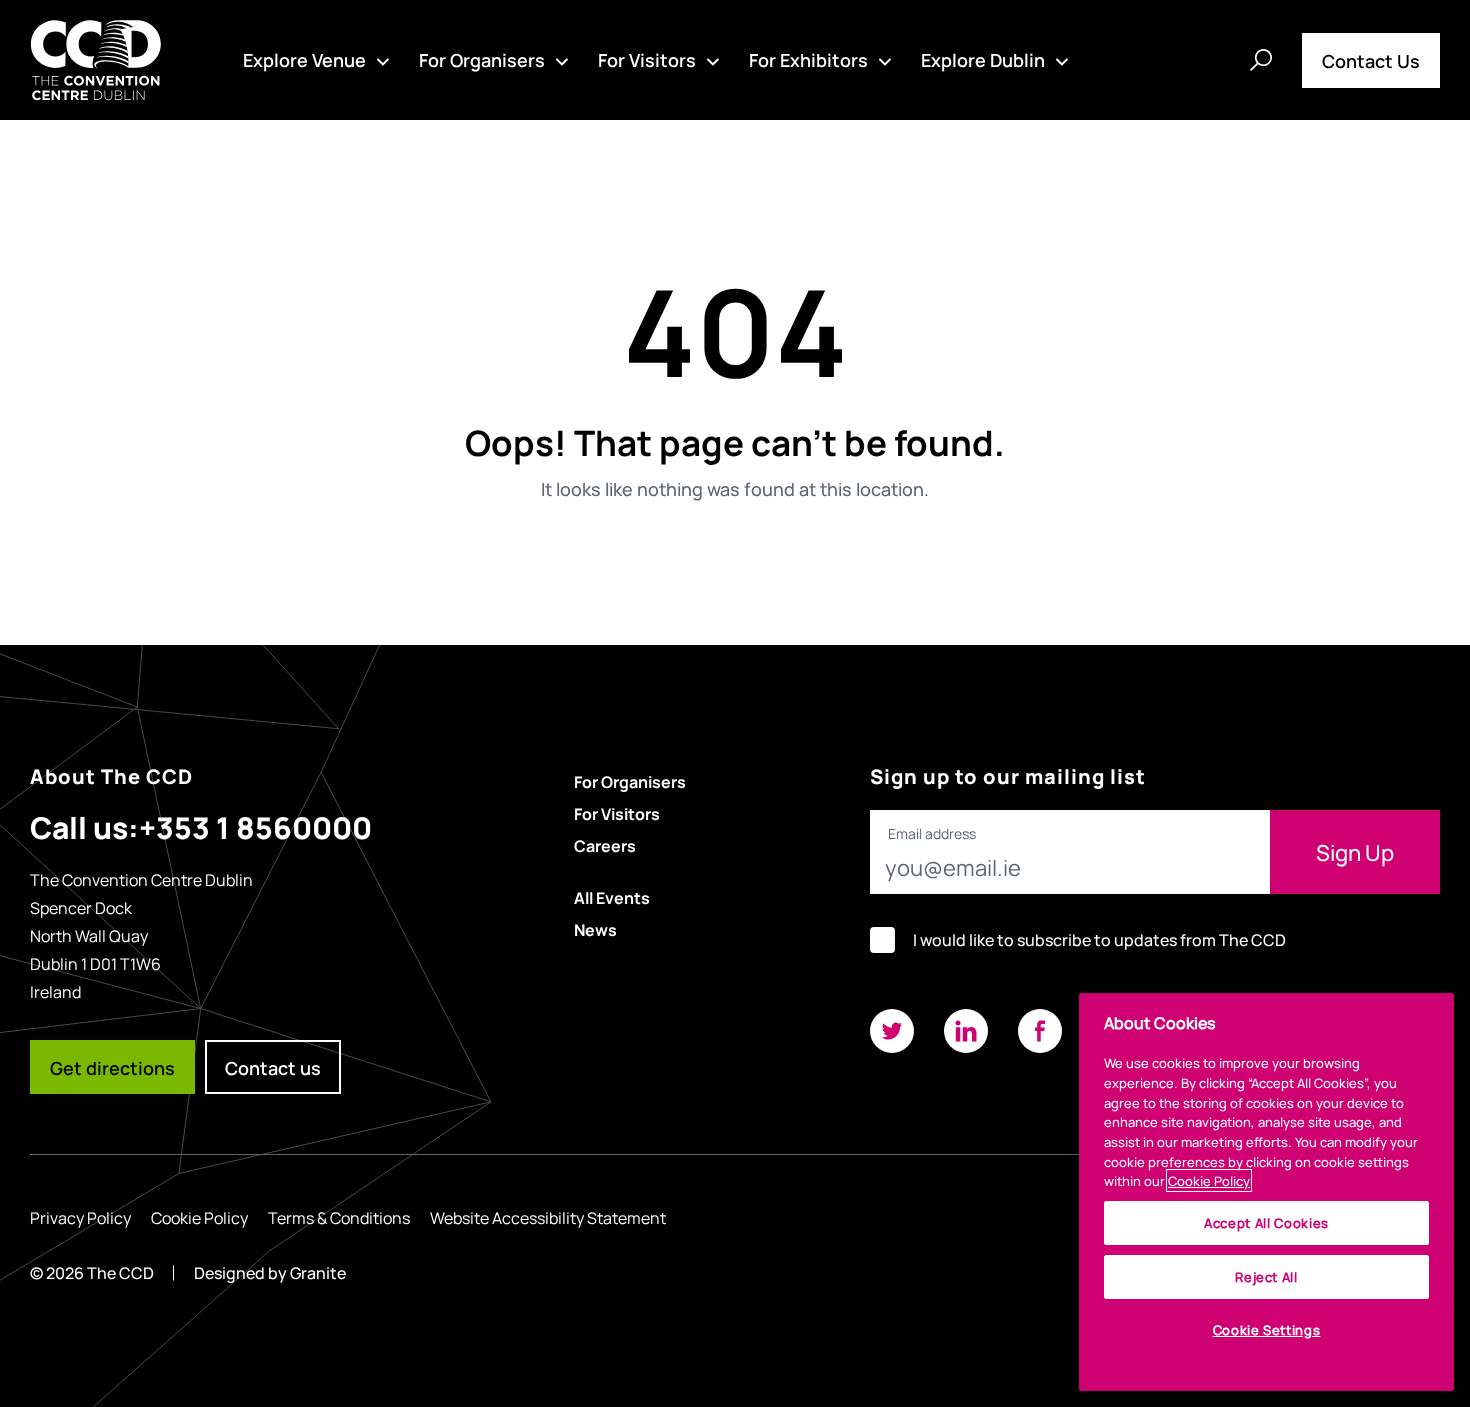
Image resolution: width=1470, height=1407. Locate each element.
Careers (605, 845)
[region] (1266, 1192)
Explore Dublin (983, 59)
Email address (932, 834)
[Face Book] (1040, 1031)
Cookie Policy (199, 1217)
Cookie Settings (1267, 1329)
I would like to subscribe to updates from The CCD (1099, 939)
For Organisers (482, 59)
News (595, 929)
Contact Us (1371, 60)
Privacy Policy (80, 1217)
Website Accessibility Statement (548, 1217)
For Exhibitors (808, 59)
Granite (318, 1272)
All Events (612, 897)
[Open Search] (1261, 60)
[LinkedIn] (966, 1031)
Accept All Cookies (1266, 1222)
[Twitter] (892, 1031)
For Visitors (647, 59)
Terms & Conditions (339, 1217)
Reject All (1266, 1276)
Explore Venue (304, 59)
